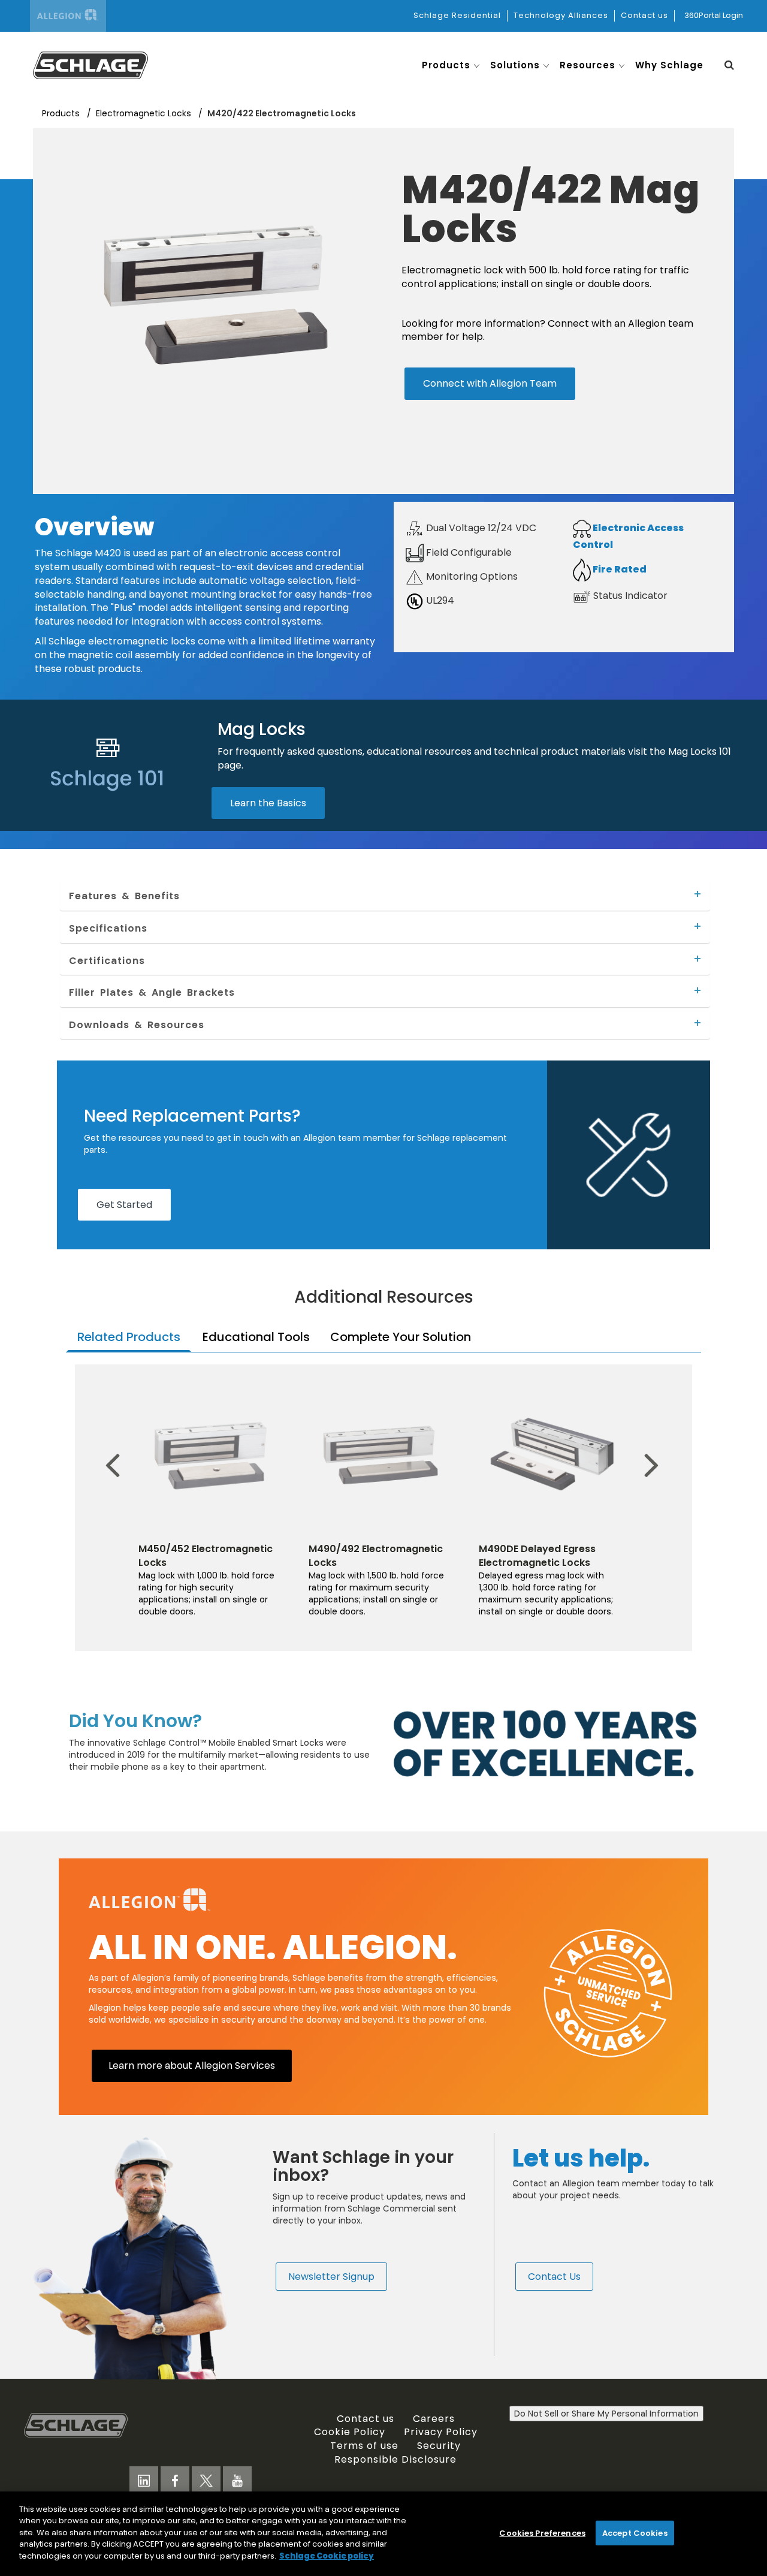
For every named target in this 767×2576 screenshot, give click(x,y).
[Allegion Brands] (68, 16)
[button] (729, 65)
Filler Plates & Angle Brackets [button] (152, 992)
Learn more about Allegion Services (192, 2065)
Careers (434, 2418)
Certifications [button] (107, 960)
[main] (383, 2534)
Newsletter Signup (331, 2276)
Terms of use (364, 2445)
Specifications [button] (108, 928)
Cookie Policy (350, 2432)
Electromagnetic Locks (145, 113)
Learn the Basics (268, 803)
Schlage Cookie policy (327, 2556)
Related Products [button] (129, 1337)
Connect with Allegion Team (490, 383)
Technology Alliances (561, 15)
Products (62, 113)
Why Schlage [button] (669, 65)
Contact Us (554, 2276)
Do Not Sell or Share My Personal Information (606, 2414)
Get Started (124, 1204)
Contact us (644, 15)
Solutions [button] (515, 65)
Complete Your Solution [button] (401, 1337)
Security (439, 2445)
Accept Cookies (635, 2533)
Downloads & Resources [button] (137, 1025)
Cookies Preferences (542, 2533)
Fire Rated (619, 569)
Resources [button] (588, 65)
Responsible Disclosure (395, 2459)
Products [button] (446, 65)
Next (644, 1447)
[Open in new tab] (90, 64)
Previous (117, 1447)
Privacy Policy (441, 2432)
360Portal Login (714, 15)
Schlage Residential (457, 15)
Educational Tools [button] (256, 1337)
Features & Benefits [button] (124, 896)
